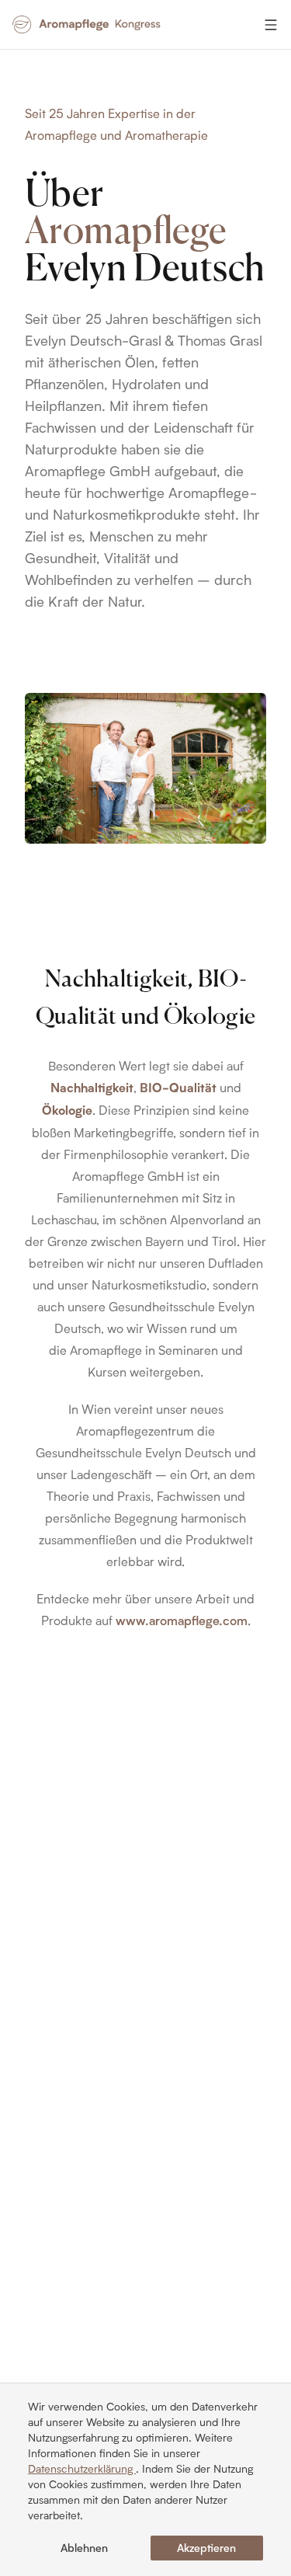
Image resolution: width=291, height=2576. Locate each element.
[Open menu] (271, 25)
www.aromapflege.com (182, 1620)
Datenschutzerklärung (82, 2468)
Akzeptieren (206, 2548)
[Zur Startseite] (88, 25)
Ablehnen (84, 2548)
